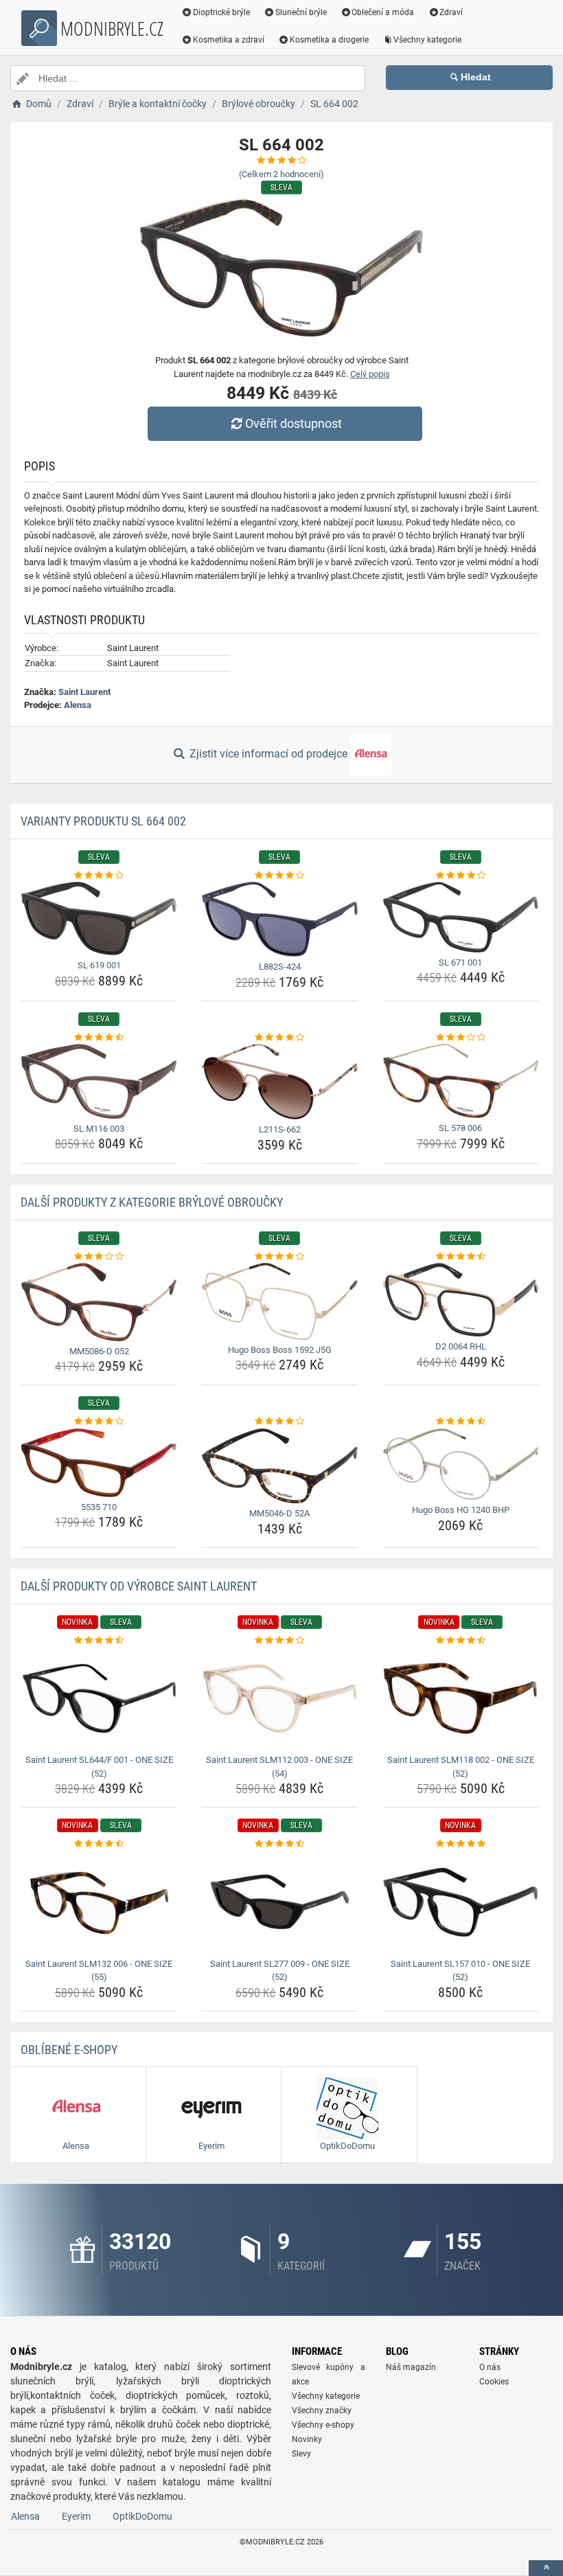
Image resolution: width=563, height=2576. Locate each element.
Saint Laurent (84, 692)
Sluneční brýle (301, 12)
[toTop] (546, 2568)
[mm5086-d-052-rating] (99, 1257)
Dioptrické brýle (221, 12)
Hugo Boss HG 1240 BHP (461, 1510)
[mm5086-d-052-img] (99, 1302)
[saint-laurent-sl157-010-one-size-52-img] (461, 1902)
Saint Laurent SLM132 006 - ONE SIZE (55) (99, 1971)
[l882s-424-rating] (279, 876)
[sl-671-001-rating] (461, 876)
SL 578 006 (460, 1128)
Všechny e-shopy (323, 2425)
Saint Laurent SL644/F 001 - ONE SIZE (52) (99, 1767)
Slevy (301, 2454)
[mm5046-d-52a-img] (279, 1466)
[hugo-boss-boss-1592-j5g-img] (279, 1301)
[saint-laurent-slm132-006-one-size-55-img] (99, 1902)
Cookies (494, 2382)
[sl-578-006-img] (461, 1081)
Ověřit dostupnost (294, 423)
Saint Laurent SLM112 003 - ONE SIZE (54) (279, 1767)
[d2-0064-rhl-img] (461, 1300)
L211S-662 (280, 1129)
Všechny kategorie (427, 40)
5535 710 (99, 1507)
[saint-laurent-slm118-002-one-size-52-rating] (461, 1641)
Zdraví (451, 12)
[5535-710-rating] (99, 1422)
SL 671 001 (460, 962)
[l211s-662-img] (279, 1082)
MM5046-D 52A (279, 1513)
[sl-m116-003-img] (99, 1081)
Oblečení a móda (383, 12)
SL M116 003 (99, 1129)
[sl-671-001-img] (461, 917)
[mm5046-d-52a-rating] (279, 1422)
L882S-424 (280, 967)
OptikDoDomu (142, 2516)
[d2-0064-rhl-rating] (461, 1257)
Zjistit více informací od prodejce (268, 754)
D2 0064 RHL (461, 1346)
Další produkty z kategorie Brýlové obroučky (152, 1202)
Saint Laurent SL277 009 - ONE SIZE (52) (280, 1971)
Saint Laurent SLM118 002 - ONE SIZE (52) (461, 1767)
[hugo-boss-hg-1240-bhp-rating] (461, 1422)
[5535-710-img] (99, 1463)
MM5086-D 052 (99, 1351)
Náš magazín (411, 2367)
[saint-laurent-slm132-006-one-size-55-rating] (99, 1844)
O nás (490, 2367)
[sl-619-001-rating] (99, 876)
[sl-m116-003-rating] (99, 1038)
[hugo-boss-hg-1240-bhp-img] (461, 1464)
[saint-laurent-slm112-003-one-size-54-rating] (279, 1641)
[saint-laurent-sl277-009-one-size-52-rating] (279, 1844)
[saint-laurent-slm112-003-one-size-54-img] (279, 1698)
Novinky (307, 2439)
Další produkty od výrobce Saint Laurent (139, 1586)
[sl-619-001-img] (99, 919)
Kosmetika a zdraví (229, 40)
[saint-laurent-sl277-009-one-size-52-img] (279, 1902)
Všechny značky (322, 2410)
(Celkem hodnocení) (281, 174)
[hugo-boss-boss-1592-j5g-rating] (279, 1257)
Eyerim (76, 2516)
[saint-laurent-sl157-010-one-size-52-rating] (461, 1844)
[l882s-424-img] (279, 919)
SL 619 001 (99, 965)
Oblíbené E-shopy (69, 2050)
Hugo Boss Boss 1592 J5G (280, 1350)
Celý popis (370, 374)
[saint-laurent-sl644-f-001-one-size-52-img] (99, 1698)
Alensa (78, 705)
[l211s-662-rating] (279, 1038)
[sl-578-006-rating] (461, 1038)
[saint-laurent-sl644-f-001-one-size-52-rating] (99, 1641)
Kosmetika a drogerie (329, 40)
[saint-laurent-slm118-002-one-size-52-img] (461, 1698)
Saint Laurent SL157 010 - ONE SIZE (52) (460, 1971)
